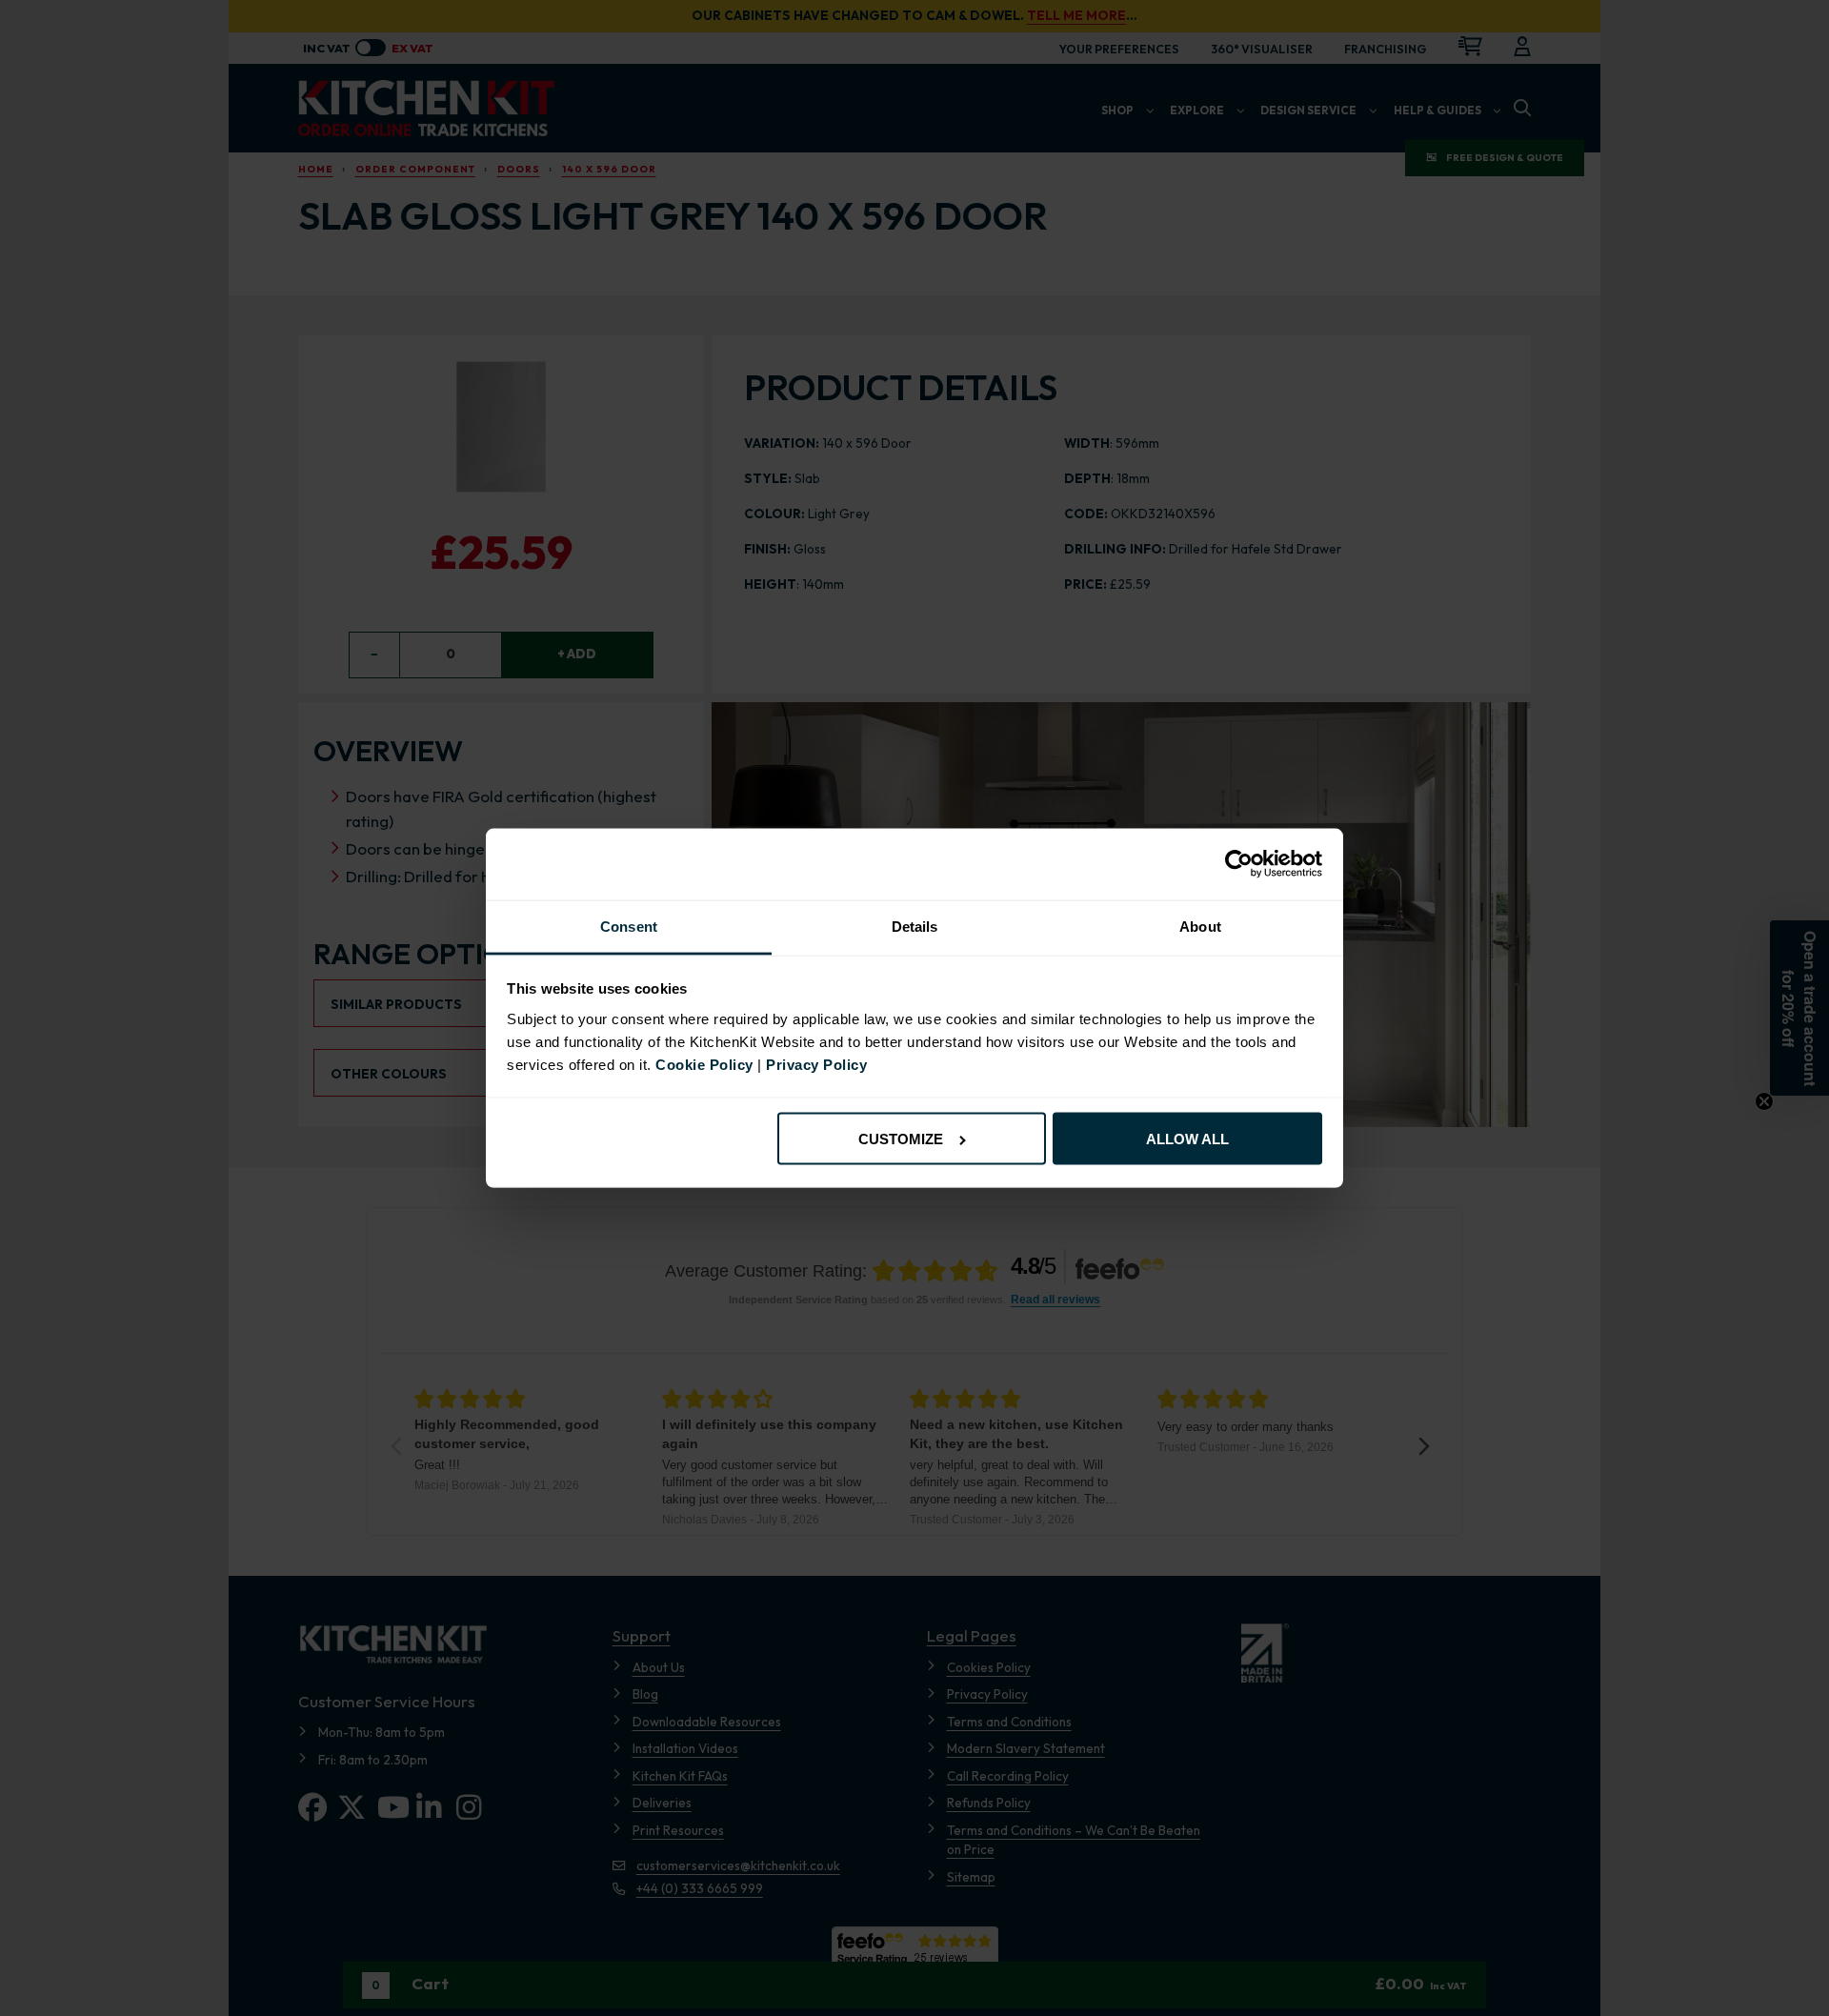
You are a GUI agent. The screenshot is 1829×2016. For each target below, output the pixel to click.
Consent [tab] (629, 927)
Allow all (1187, 1139)
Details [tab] (915, 927)
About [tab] (1200, 927)
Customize (901, 1139)
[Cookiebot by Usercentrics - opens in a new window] (1239, 864)
